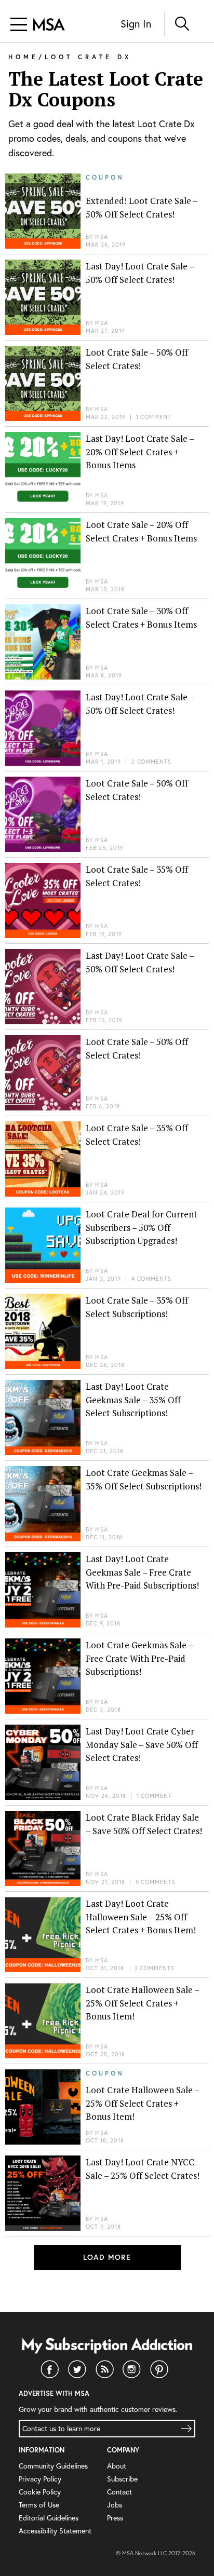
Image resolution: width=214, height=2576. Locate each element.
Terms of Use (39, 2505)
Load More (107, 2257)
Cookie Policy (40, 2492)
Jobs (115, 2505)
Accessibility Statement (55, 2531)
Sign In (136, 24)
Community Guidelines (53, 2466)
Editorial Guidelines (49, 2518)
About (117, 2466)
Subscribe (122, 2479)
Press (115, 2518)
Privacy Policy (40, 2479)
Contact (119, 2492)
